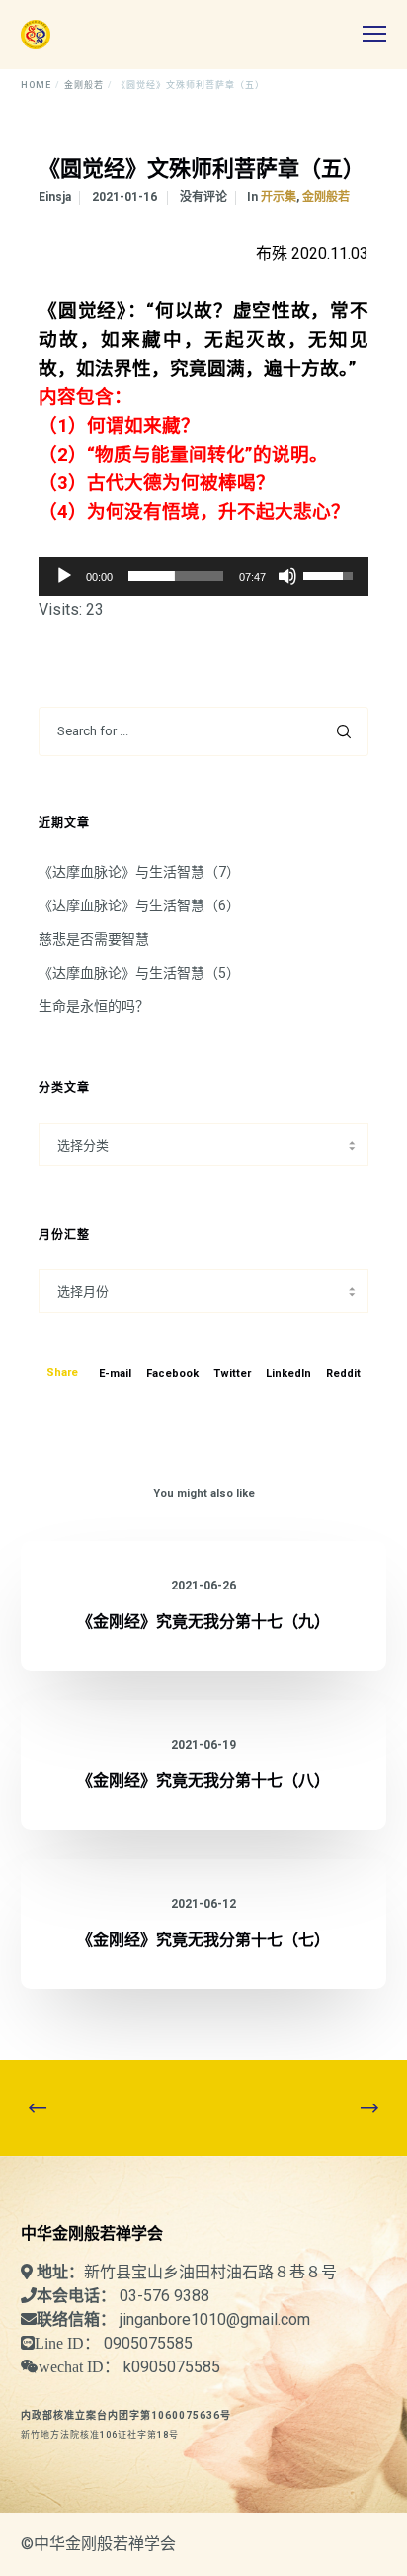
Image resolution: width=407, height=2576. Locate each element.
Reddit (343, 1374)
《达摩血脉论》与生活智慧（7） (139, 872)
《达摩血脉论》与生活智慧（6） (139, 905)
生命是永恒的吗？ (94, 1006)
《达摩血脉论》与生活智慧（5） (139, 973)
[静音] (287, 576)
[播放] (64, 576)
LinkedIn (288, 1374)
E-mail (115, 1374)
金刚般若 (326, 197)
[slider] (176, 576)
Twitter (232, 1374)
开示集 (279, 197)
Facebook (172, 1374)
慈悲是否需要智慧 (94, 939)
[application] (203, 576)
